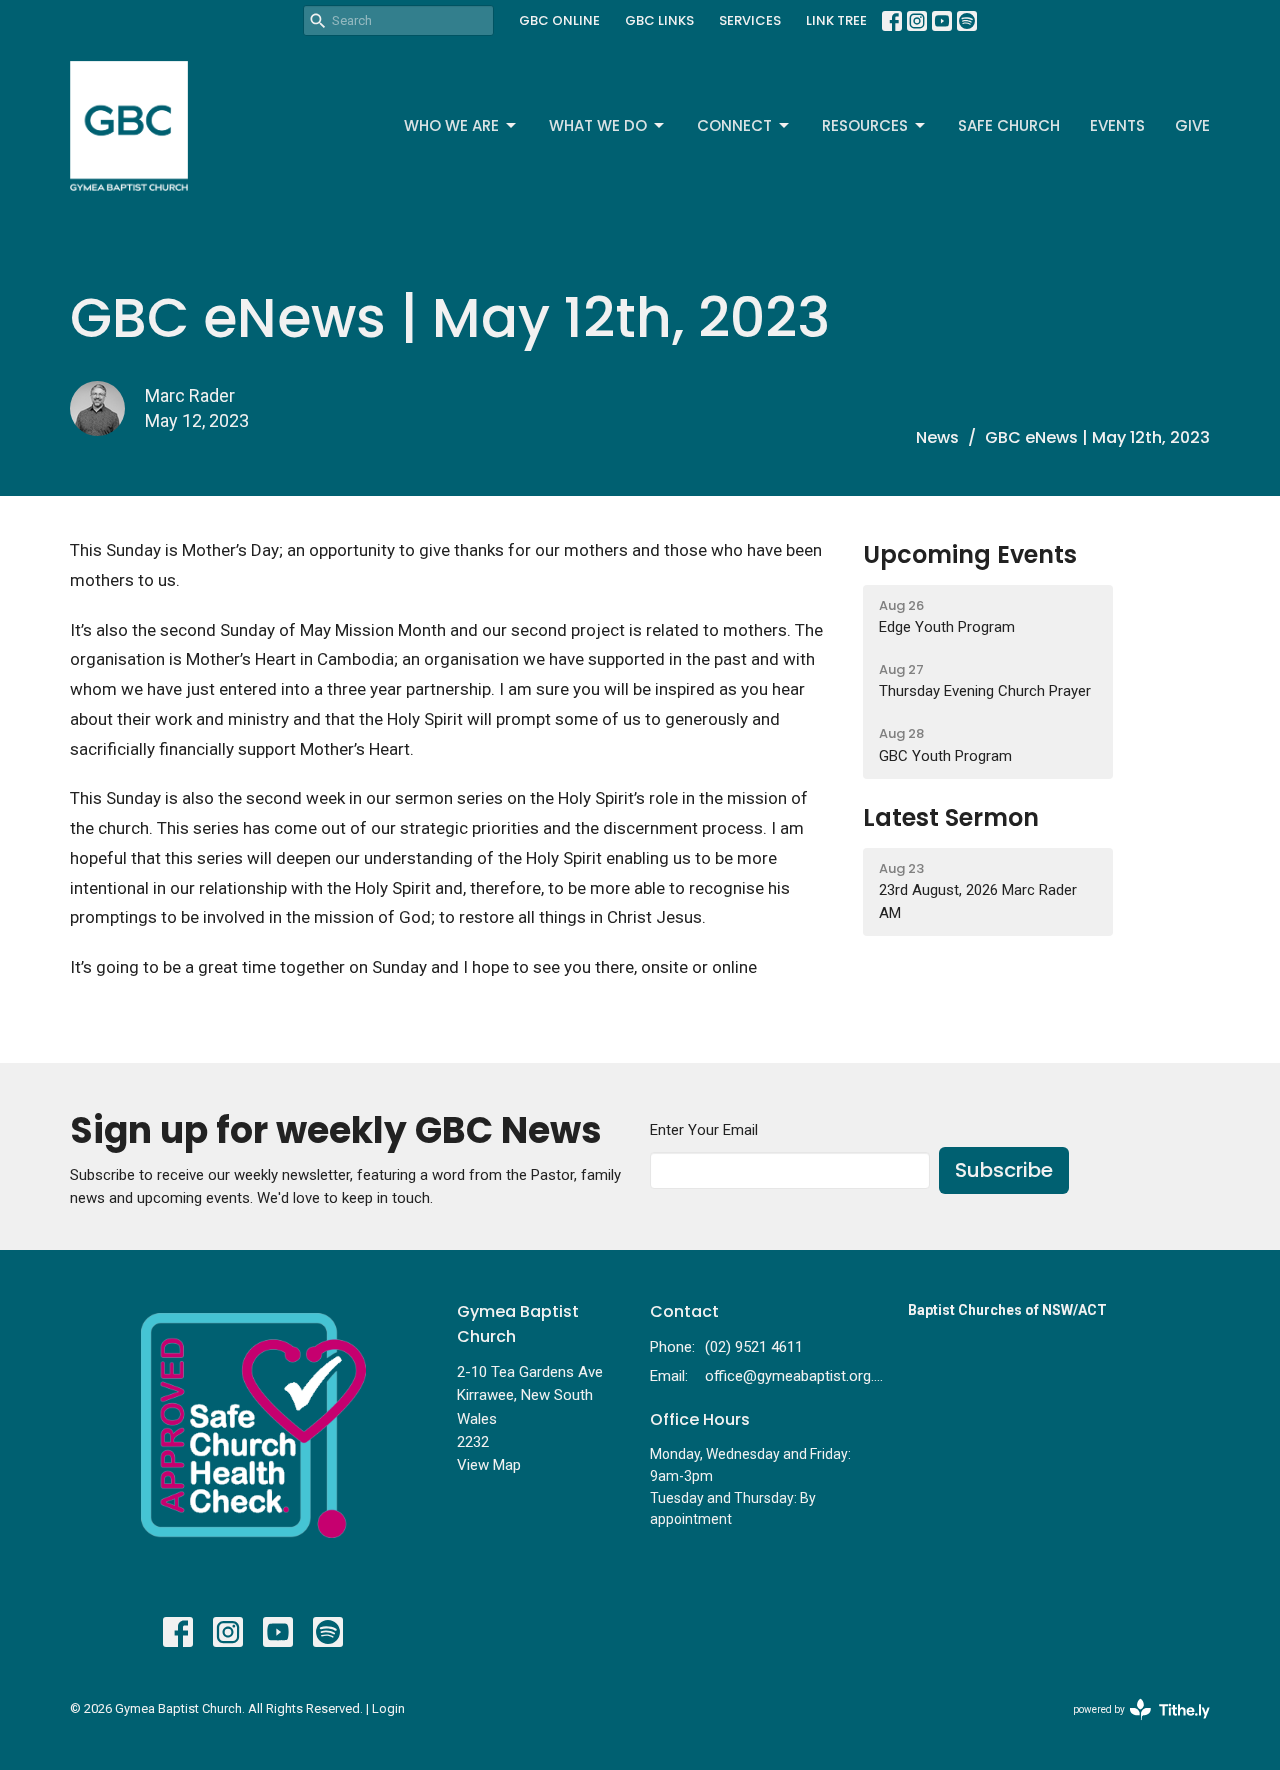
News (937, 437)
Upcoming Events (970, 554)
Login (388, 1708)
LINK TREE (836, 20)
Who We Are (451, 125)
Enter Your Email (704, 1130)
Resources (865, 125)
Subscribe (1004, 1170)
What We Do (598, 125)
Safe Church (1009, 125)
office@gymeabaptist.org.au (796, 1376)
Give (1192, 125)
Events (1117, 125)
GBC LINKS (659, 20)
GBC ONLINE (559, 20)
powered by (1130, 1727)
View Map (489, 1465)
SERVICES (750, 20)
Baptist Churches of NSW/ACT (1007, 1310)
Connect (734, 125)
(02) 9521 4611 (754, 1347)
